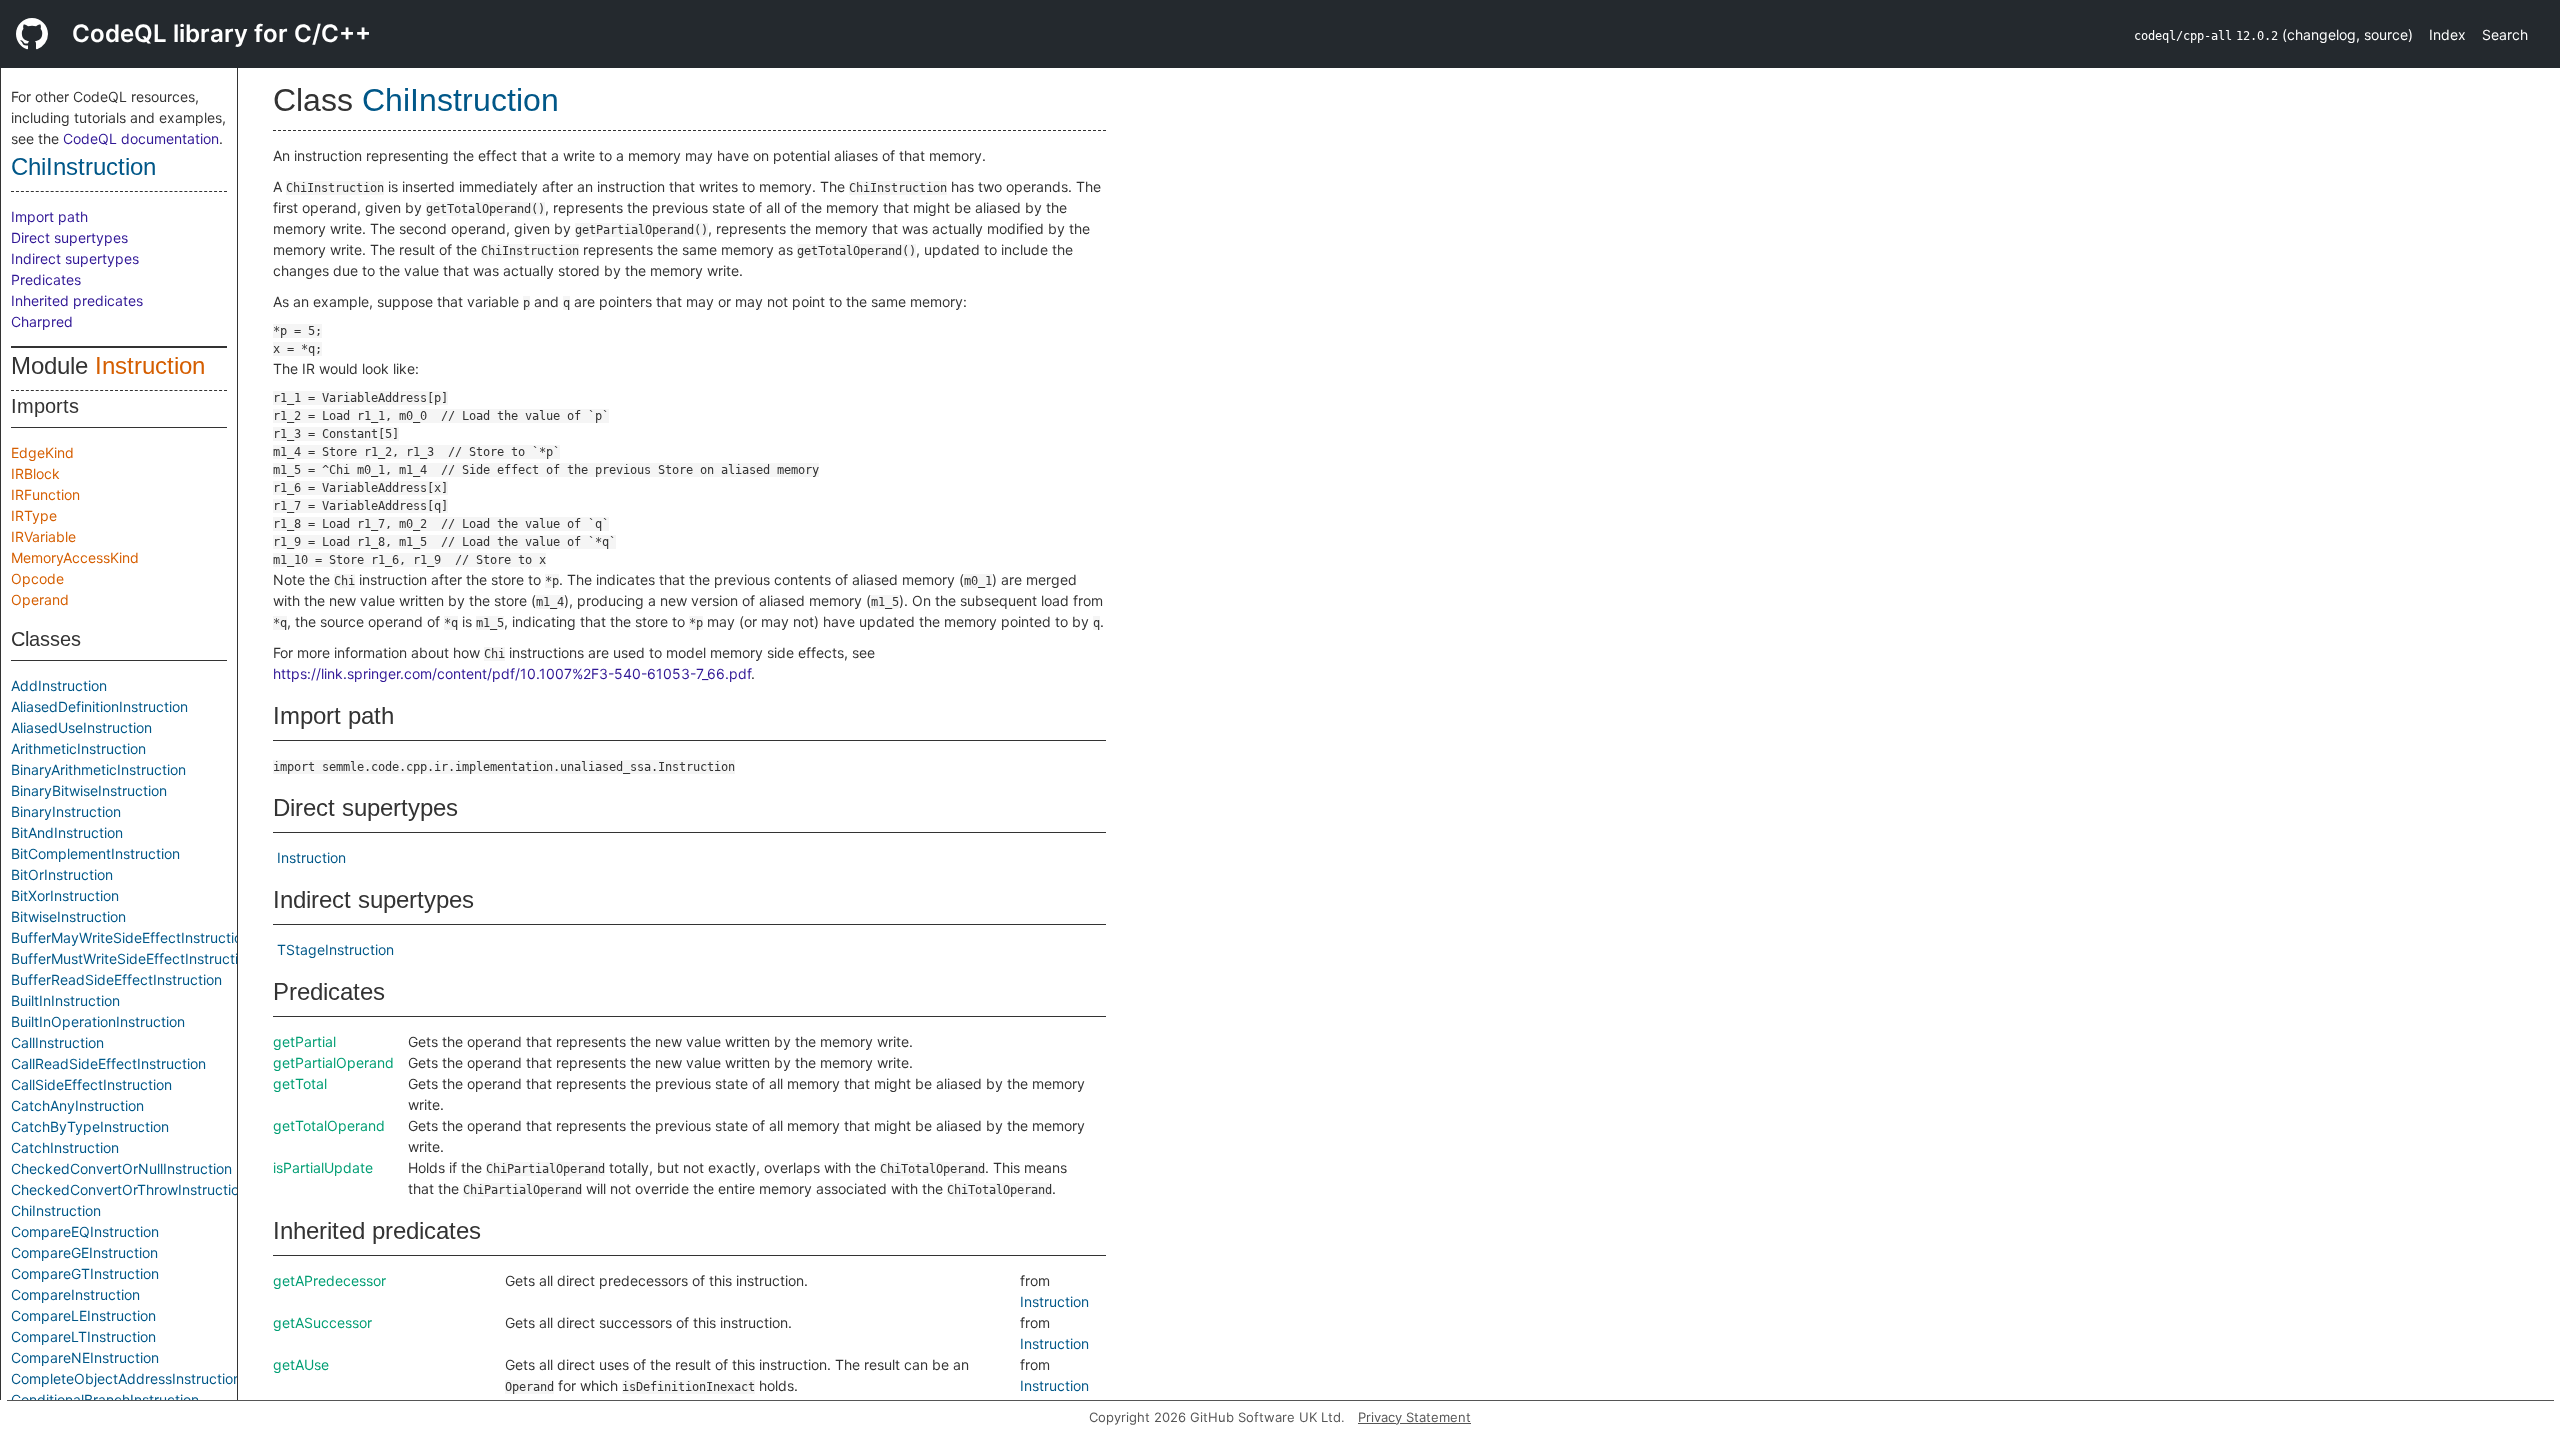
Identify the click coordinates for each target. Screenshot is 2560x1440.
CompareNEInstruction (85, 1357)
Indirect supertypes (75, 258)
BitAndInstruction (67, 832)
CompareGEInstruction (84, 1252)
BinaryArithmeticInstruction (98, 769)
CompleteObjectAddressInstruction (126, 1378)
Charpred (42, 321)
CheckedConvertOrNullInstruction (121, 1168)
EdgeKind (42, 452)
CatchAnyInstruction (77, 1105)
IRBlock (35, 473)
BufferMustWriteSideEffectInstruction (132, 958)
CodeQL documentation (141, 138)
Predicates (46, 279)
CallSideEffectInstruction (91, 1084)
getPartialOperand (333, 1062)
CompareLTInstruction (83, 1336)
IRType (34, 515)
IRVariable (43, 536)
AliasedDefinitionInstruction (99, 706)
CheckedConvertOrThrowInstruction (129, 1189)
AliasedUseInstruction (81, 727)
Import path (49, 216)
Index (2447, 34)
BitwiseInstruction (68, 916)
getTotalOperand (329, 1125)
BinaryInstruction (66, 811)
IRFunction (45, 494)
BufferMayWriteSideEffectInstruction (130, 937)
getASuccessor (322, 1322)
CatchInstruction (65, 1147)
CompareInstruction (75, 1294)
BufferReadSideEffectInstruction (116, 979)
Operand (40, 599)
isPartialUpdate (323, 1167)
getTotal (300, 1083)
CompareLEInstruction (83, 1315)
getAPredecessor (329, 1280)
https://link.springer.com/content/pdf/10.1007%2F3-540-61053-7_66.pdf (512, 673)
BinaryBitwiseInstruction (89, 790)
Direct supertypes (69, 237)
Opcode (37, 578)
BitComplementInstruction (95, 853)
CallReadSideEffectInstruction (108, 1063)
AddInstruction (59, 685)
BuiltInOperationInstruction (98, 1021)
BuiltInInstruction (65, 1000)
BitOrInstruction (62, 874)
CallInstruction (57, 1042)
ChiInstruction (83, 166)
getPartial (304, 1041)
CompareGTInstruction (85, 1273)
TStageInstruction (335, 949)
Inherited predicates (77, 300)
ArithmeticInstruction (78, 748)
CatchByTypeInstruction (90, 1126)
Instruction (150, 365)
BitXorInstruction (65, 895)
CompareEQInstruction (85, 1231)
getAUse (301, 1364)
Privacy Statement (1414, 1417)
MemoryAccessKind (75, 557)
